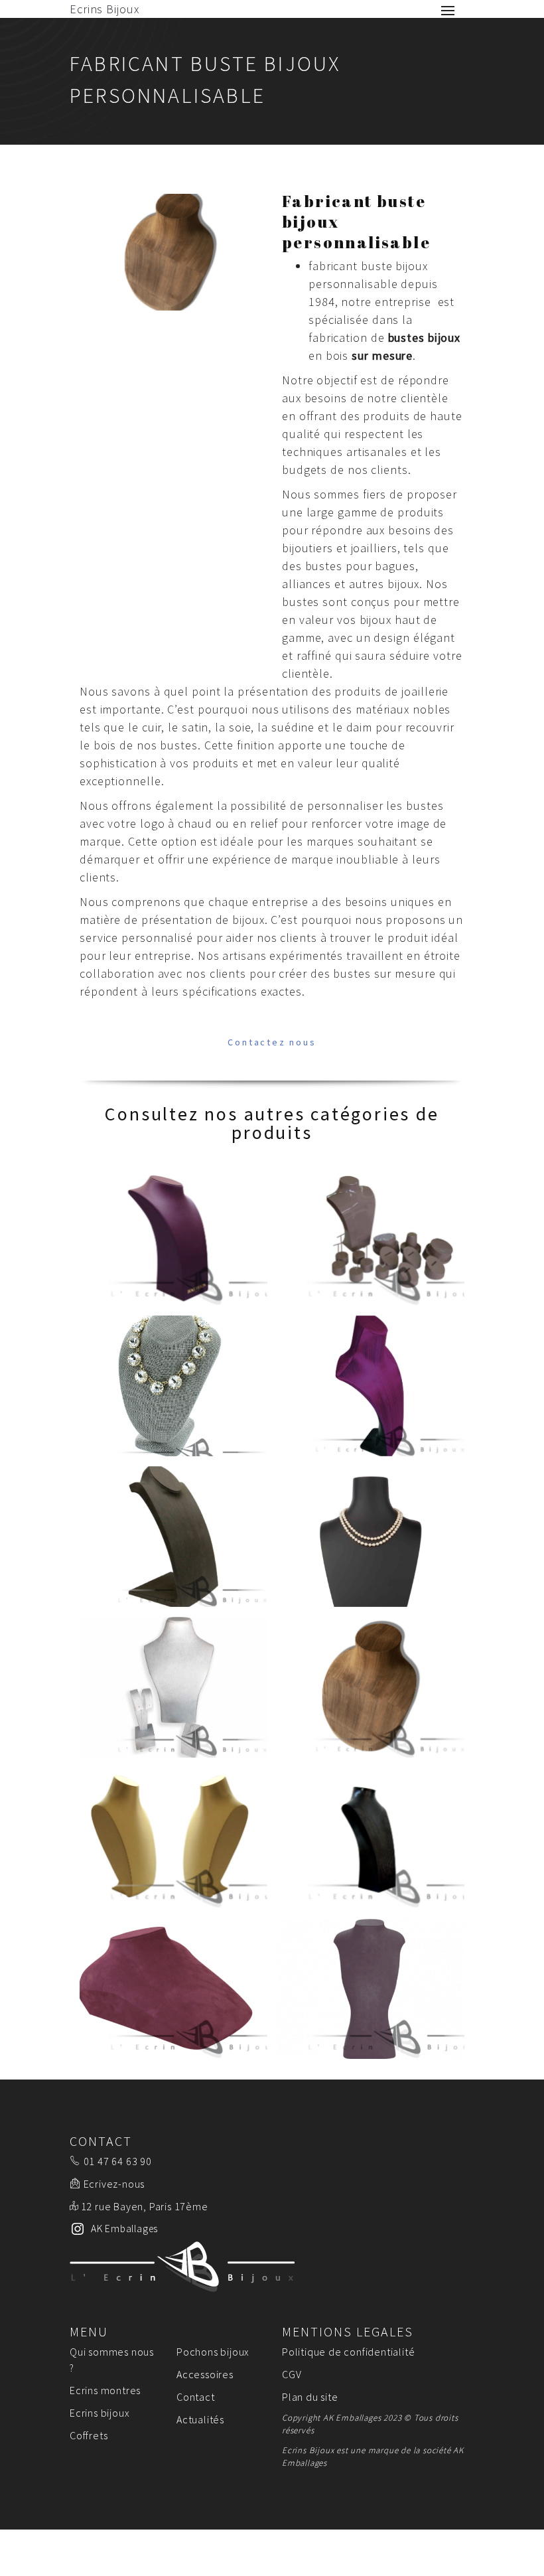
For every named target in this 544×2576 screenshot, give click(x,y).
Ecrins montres (105, 2390)
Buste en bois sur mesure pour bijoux (173, 1687)
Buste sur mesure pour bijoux (371, 1838)
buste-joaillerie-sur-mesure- (371, 1386)
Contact (196, 2397)
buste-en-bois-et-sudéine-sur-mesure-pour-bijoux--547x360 (371, 1989)
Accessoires (205, 2374)
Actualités (200, 2419)
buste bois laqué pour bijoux (371, 1235)
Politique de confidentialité (348, 2352)
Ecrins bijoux (100, 2413)
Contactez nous (272, 1042)
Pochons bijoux (213, 2352)
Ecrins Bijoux (104, 9)
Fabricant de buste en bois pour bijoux (371, 1687)
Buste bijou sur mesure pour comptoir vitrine (173, 1989)
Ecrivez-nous (114, 2184)
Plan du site (310, 2397)
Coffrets (89, 2435)
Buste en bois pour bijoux (371, 1537)
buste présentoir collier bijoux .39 (173, 1537)
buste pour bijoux (173, 1235)
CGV (292, 2374)
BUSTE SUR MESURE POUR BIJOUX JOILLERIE (173, 1386)
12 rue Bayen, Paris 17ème (145, 2206)
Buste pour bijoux (173, 1838)
